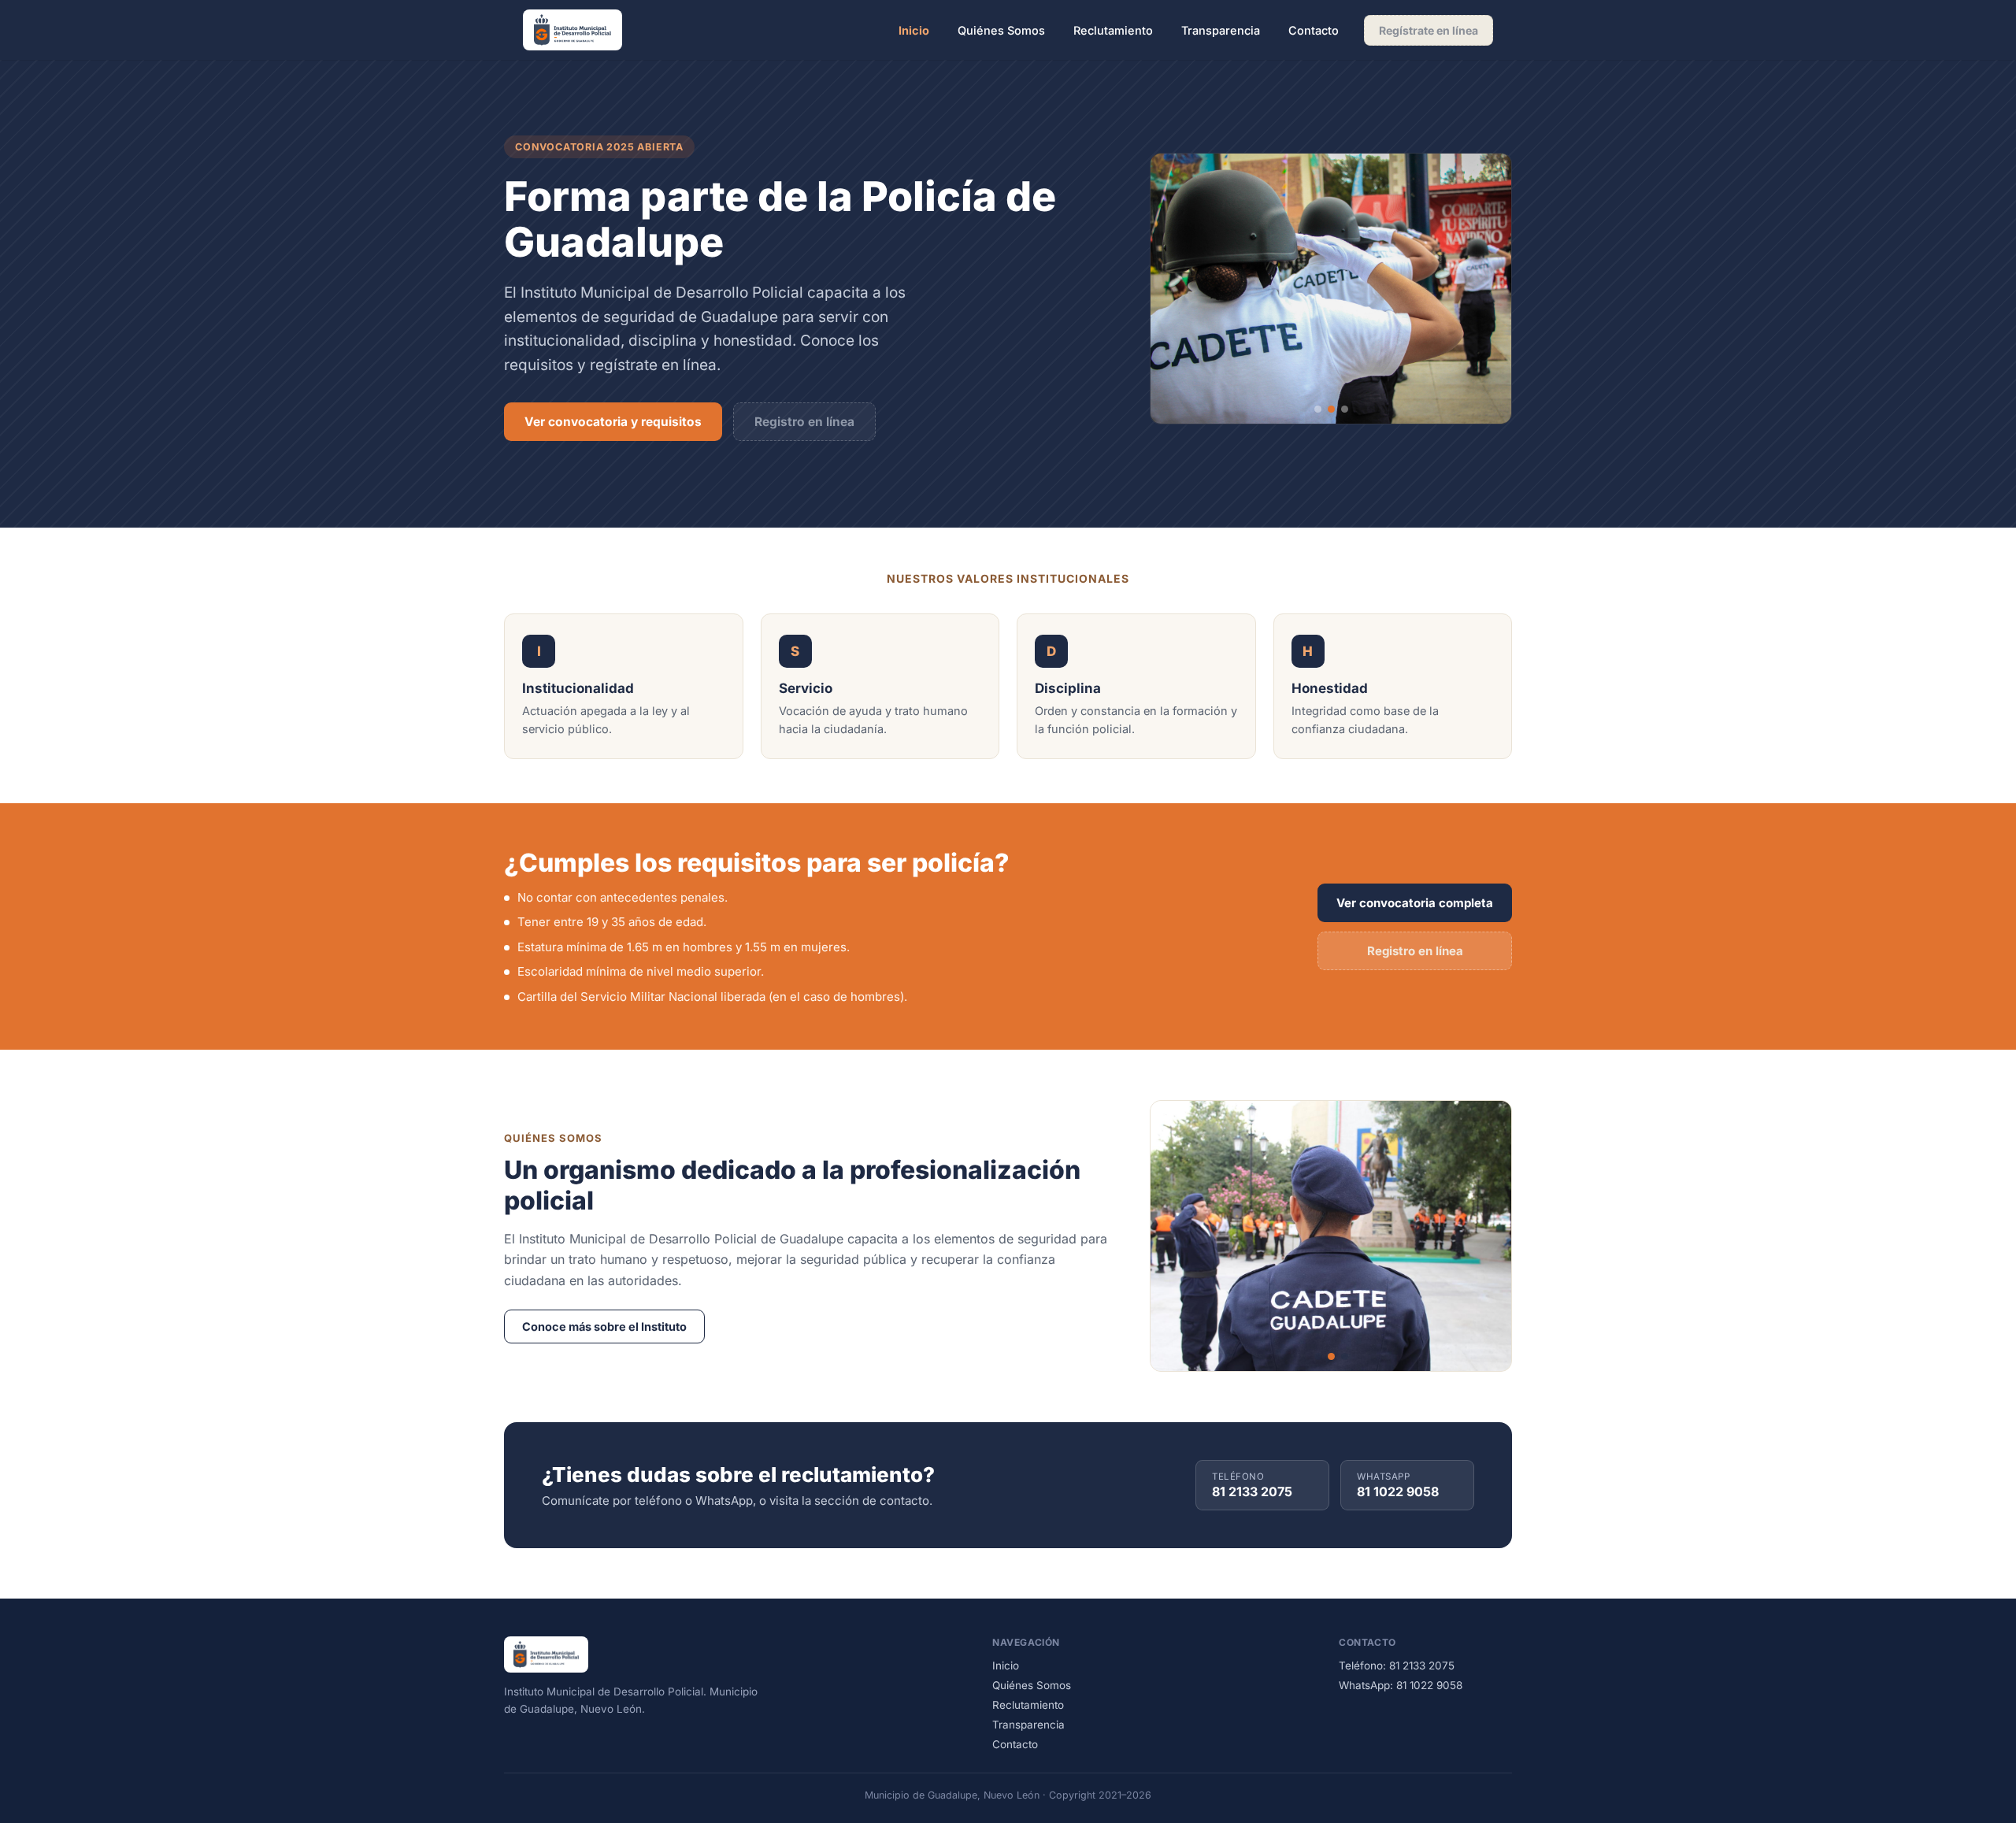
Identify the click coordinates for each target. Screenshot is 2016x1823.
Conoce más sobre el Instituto (604, 1326)
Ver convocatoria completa (1415, 903)
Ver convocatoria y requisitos (613, 422)
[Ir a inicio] (573, 30)
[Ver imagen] (1318, 409)
